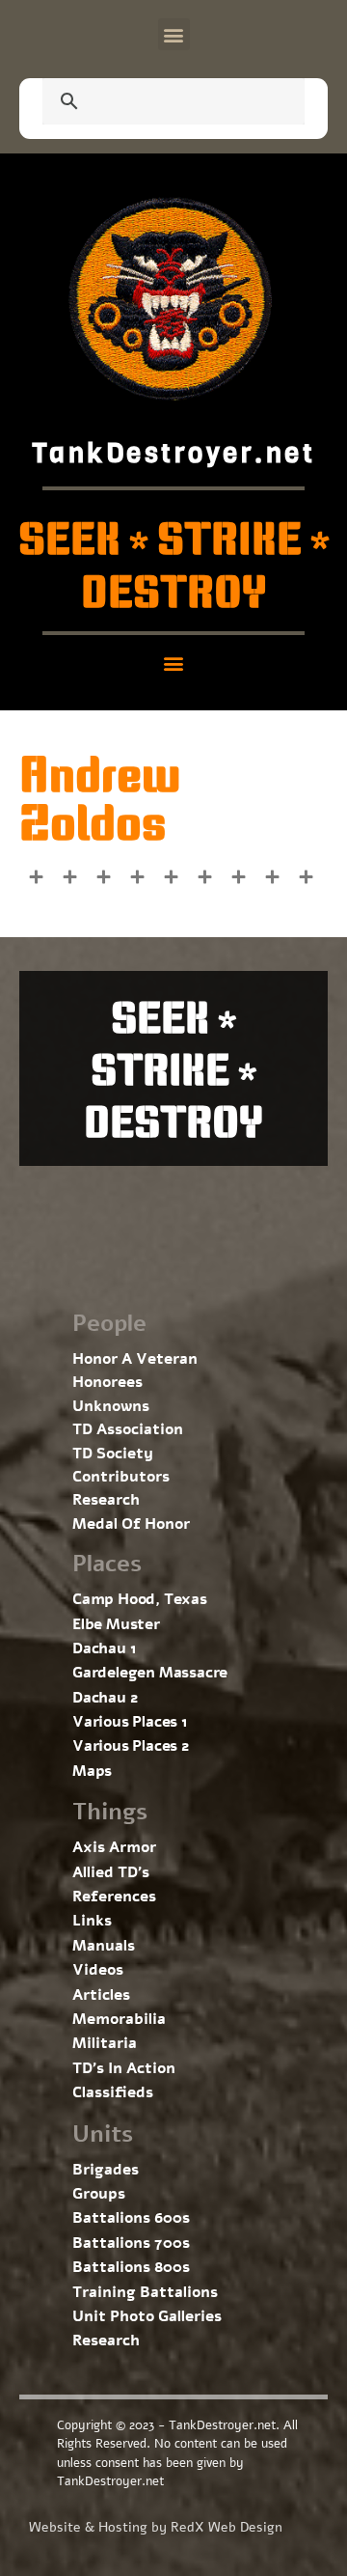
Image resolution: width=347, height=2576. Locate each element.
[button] (174, 34)
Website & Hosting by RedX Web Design (156, 2527)
